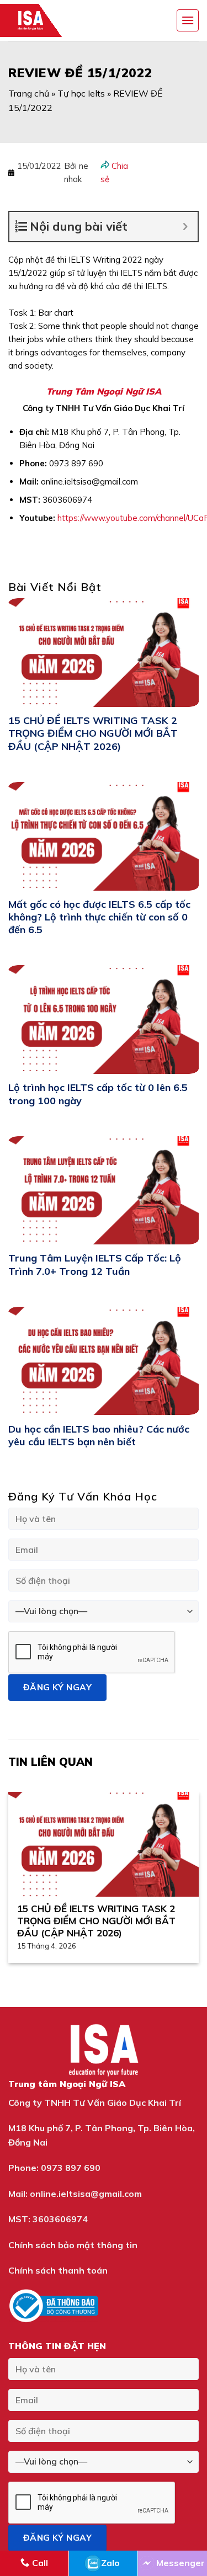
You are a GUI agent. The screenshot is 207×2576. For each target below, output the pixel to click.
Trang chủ (29, 93)
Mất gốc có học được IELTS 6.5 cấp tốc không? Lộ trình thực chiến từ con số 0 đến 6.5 (99, 917)
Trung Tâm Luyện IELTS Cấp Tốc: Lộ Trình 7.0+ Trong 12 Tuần (95, 1264)
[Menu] (188, 20)
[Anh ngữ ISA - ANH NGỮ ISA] (33, 20)
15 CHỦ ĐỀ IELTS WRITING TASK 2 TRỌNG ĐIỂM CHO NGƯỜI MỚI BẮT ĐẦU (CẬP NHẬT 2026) (93, 733)
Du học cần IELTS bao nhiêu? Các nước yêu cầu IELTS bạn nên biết (99, 1435)
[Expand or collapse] (185, 227)
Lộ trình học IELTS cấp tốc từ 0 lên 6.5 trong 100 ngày (98, 1094)
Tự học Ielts (81, 93)
